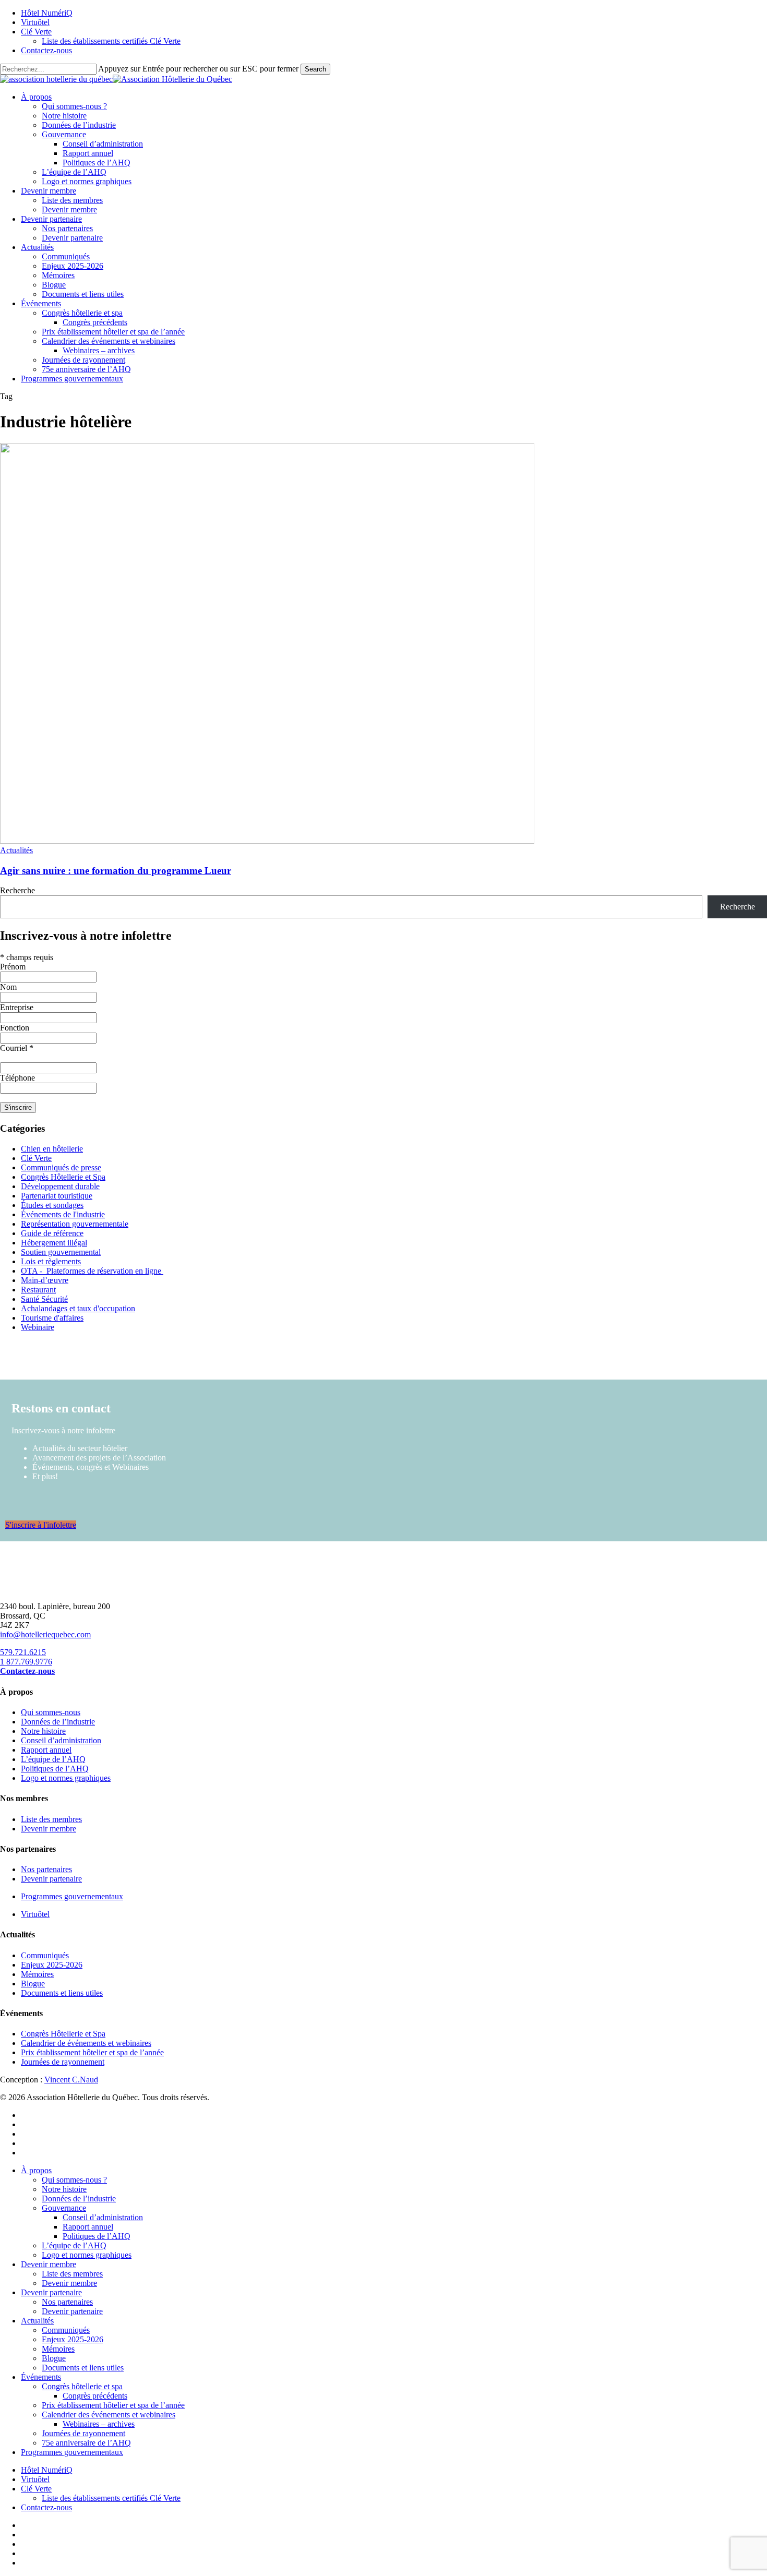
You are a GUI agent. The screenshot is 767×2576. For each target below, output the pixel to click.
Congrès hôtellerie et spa (82, 2386)
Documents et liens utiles (62, 1993)
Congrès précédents (95, 2396)
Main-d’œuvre (45, 1280)
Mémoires (37, 1974)
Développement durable (60, 1186)
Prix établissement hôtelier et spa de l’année (92, 2052)
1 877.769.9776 (26, 1662)
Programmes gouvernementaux (72, 1896)
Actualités (16, 850)
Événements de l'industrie (63, 1214)
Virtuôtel (35, 1914)
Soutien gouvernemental (61, 1252)
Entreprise (17, 1007)
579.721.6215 (23, 1652)
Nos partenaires (46, 1869)
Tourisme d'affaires (52, 1318)
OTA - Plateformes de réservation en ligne (92, 1271)
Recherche (17, 890)
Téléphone (17, 1078)
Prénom (13, 967)
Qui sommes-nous (51, 1712)
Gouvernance (64, 2208)
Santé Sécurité (44, 1299)
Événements (41, 2377)
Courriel (17, 1048)
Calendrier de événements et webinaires (86, 2043)
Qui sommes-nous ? (74, 2180)
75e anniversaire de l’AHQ (86, 2443)
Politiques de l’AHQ (55, 1769)
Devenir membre (49, 1829)
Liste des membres (51, 1819)
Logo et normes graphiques (66, 1778)
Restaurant (38, 1290)
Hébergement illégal (54, 1243)
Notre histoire (43, 1731)
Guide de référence (52, 1233)
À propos (36, 2170)
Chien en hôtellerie (52, 1149)
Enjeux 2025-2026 (52, 1965)
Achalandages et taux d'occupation (78, 1308)
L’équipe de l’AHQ (53, 1759)
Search (315, 69)
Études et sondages (52, 1205)
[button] (41, 1525)
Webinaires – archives (99, 2424)
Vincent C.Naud (71, 2080)
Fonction (15, 1028)
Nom (8, 987)
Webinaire (38, 1327)
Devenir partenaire (51, 1879)
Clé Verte (36, 1158)
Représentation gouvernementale (75, 1224)
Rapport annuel (46, 1750)
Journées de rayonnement (63, 2062)
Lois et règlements (51, 1261)
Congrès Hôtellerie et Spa (63, 1177)
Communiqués (45, 1955)
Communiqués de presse (61, 1167)
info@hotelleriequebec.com (45, 1634)
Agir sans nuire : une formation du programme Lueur (116, 871)
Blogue (33, 1984)
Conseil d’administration (61, 1740)
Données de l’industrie (58, 1722)
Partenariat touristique (57, 1196)
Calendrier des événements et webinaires (109, 2415)
